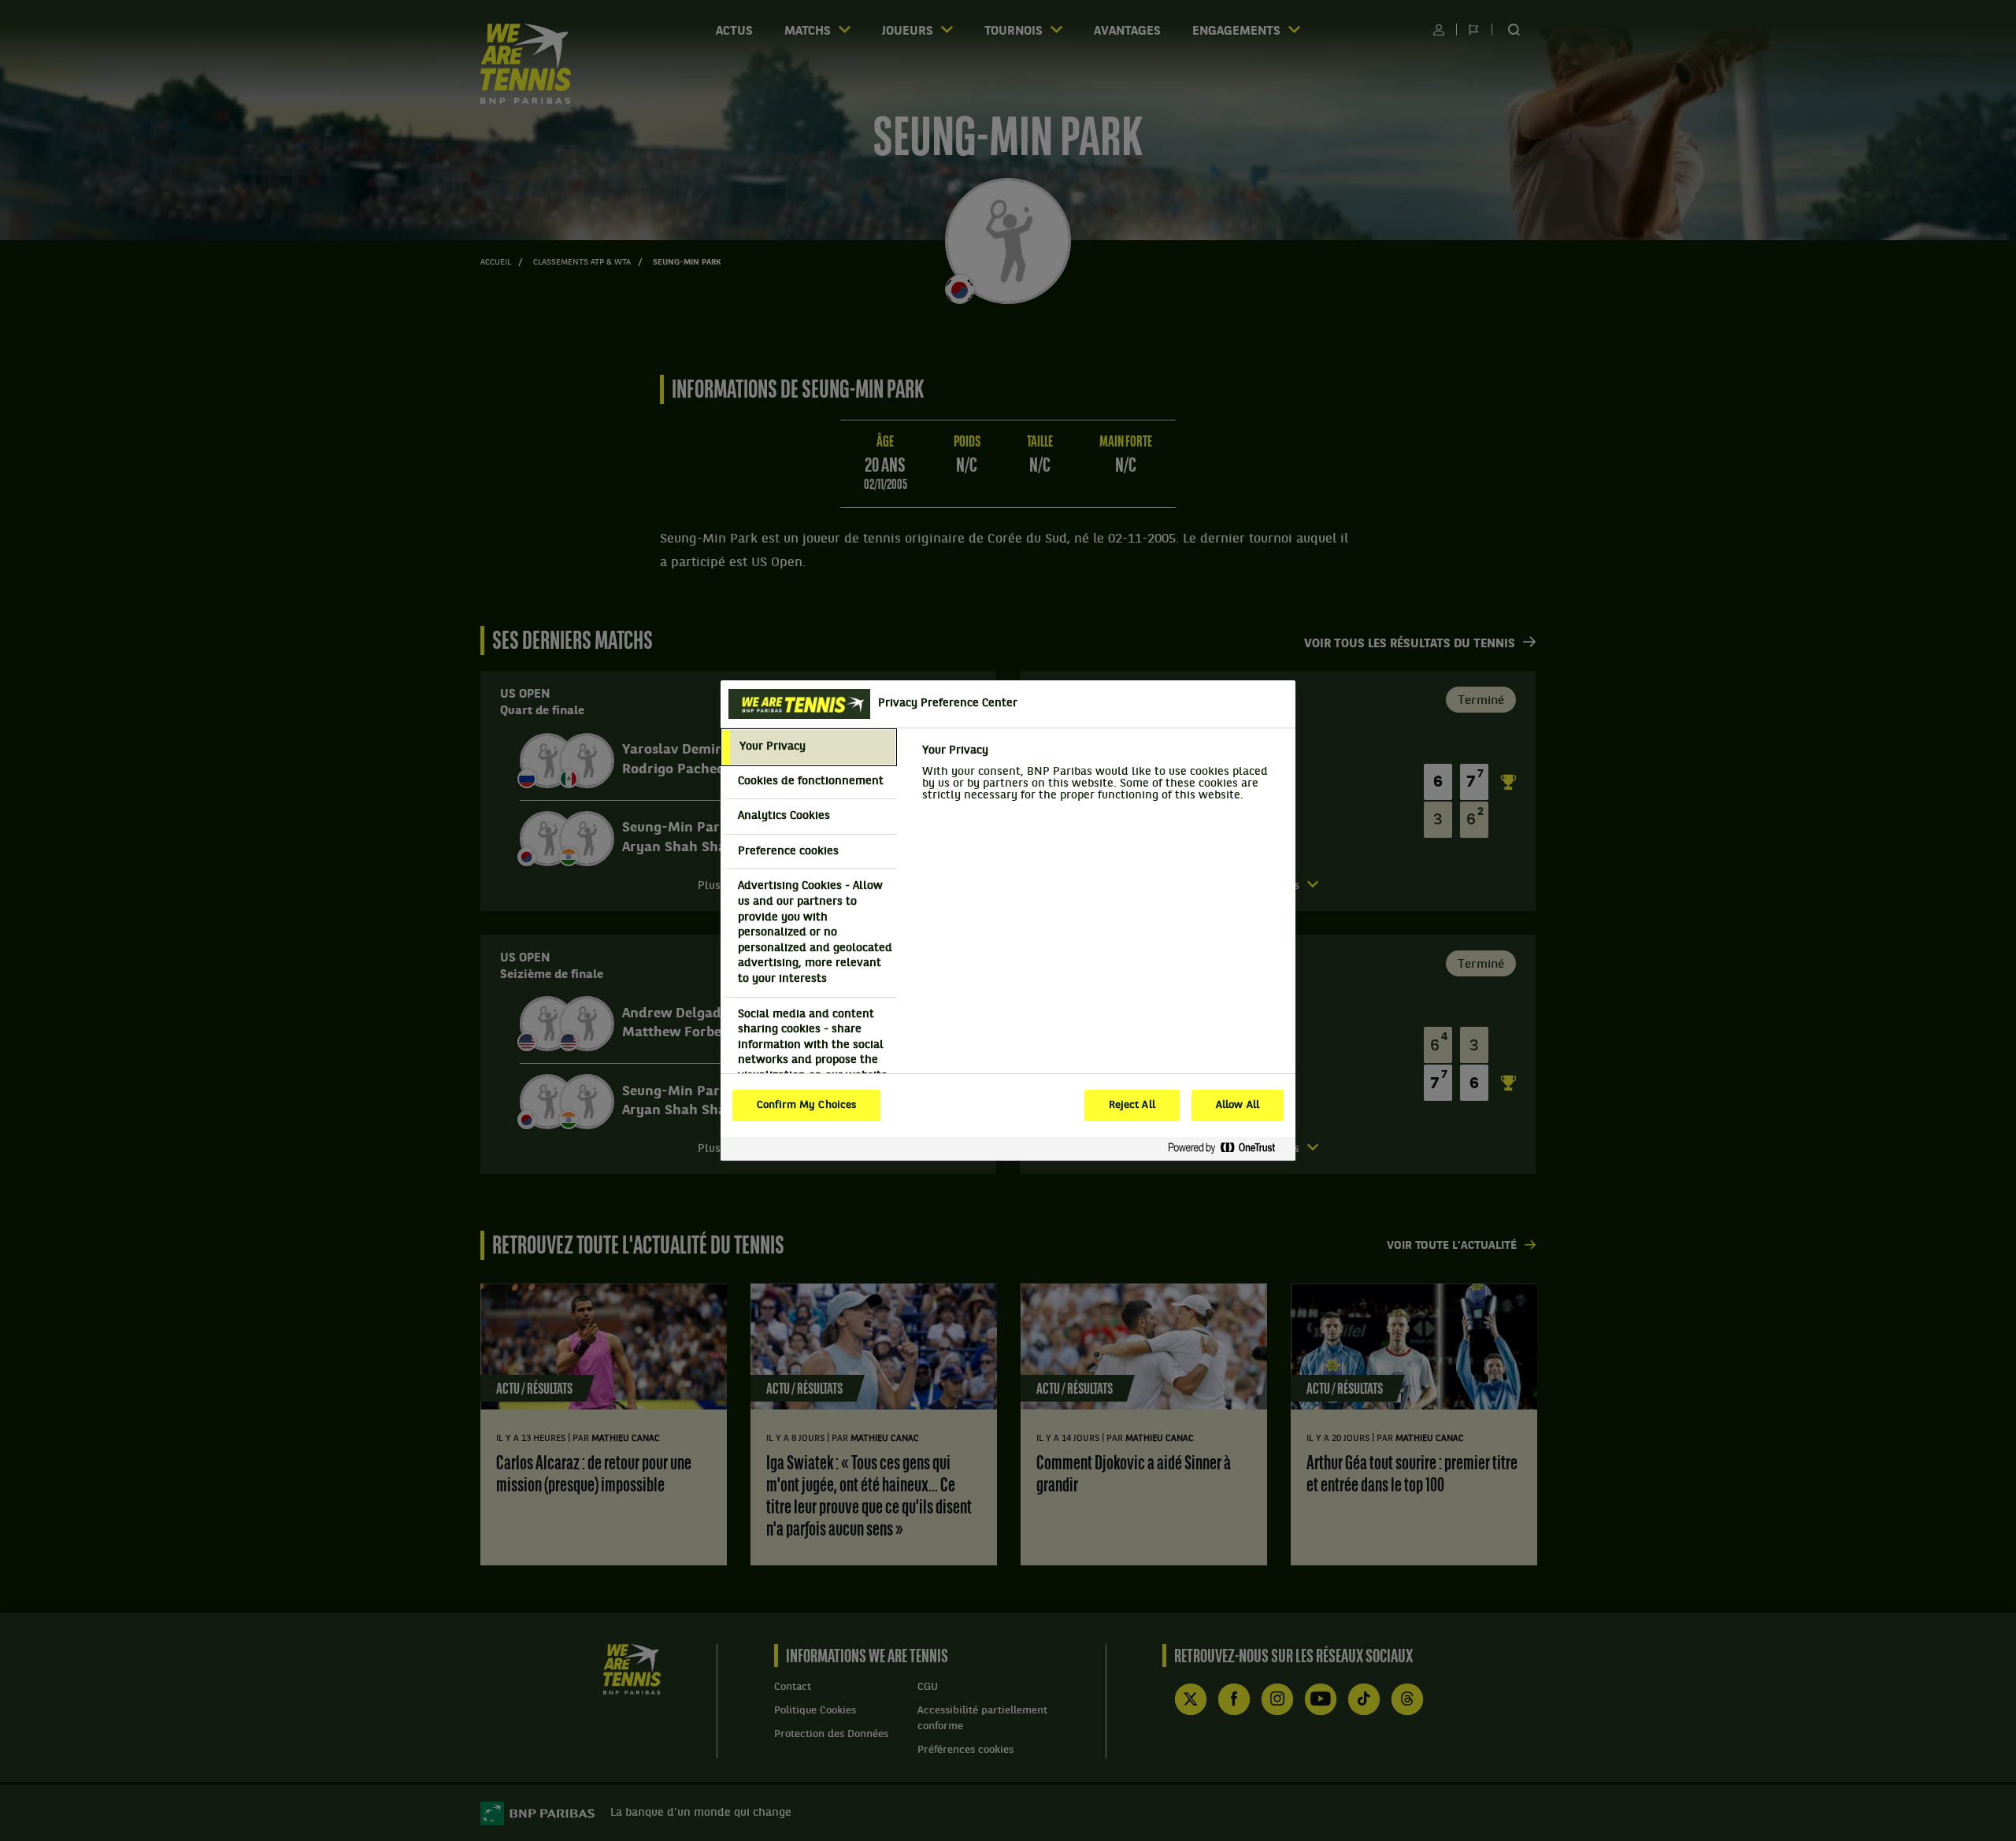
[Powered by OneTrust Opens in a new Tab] (1228, 1148)
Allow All (1238, 1106)
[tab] (809, 747)
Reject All (1132, 1106)
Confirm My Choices (806, 1106)
